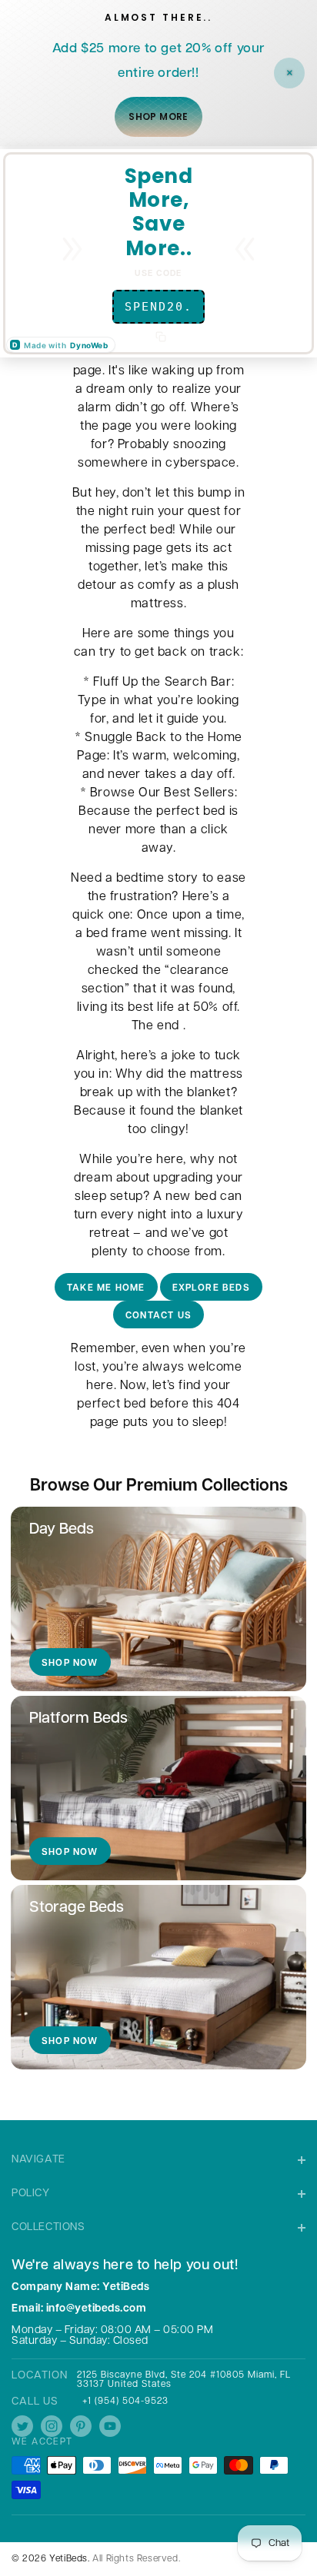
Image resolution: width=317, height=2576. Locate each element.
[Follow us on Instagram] (52, 2426)
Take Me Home (106, 1288)
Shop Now (70, 1664)
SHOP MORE (158, 116)
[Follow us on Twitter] (22, 2426)
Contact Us (158, 1316)
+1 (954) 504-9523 (125, 2401)
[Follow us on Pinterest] (81, 2426)
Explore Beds (211, 1288)
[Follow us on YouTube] (110, 2426)
